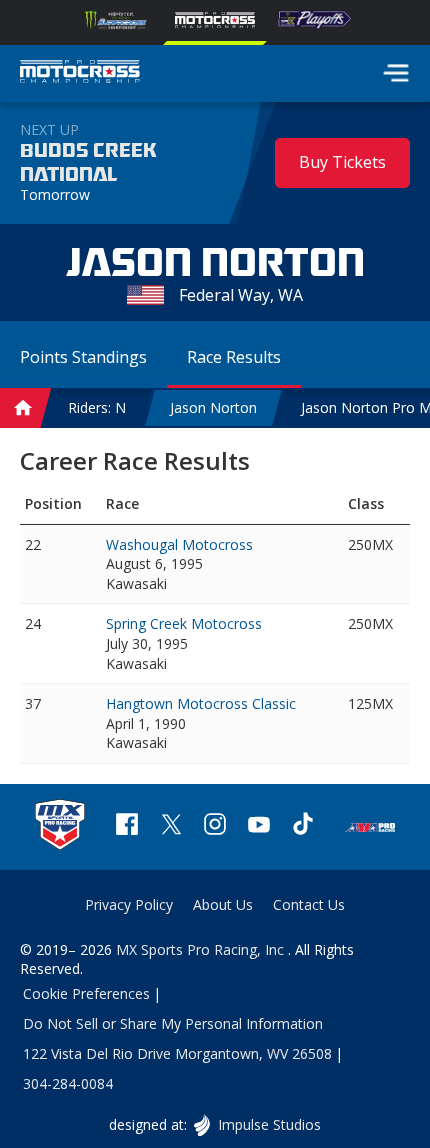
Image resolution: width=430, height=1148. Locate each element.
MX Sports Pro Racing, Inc (202, 949)
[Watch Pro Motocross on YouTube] (259, 826)
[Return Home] (80, 74)
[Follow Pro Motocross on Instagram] (215, 826)
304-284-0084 (68, 1083)
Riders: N (97, 407)
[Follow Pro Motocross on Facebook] (127, 826)
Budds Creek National (88, 163)
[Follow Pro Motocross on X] (171, 826)
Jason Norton (213, 407)
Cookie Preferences (86, 993)
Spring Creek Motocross (184, 623)
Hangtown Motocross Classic (201, 703)
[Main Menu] (396, 73)
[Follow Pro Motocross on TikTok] (303, 826)
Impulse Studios (268, 1124)
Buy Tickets (342, 162)
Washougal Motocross (179, 544)
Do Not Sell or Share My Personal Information (173, 1023)
